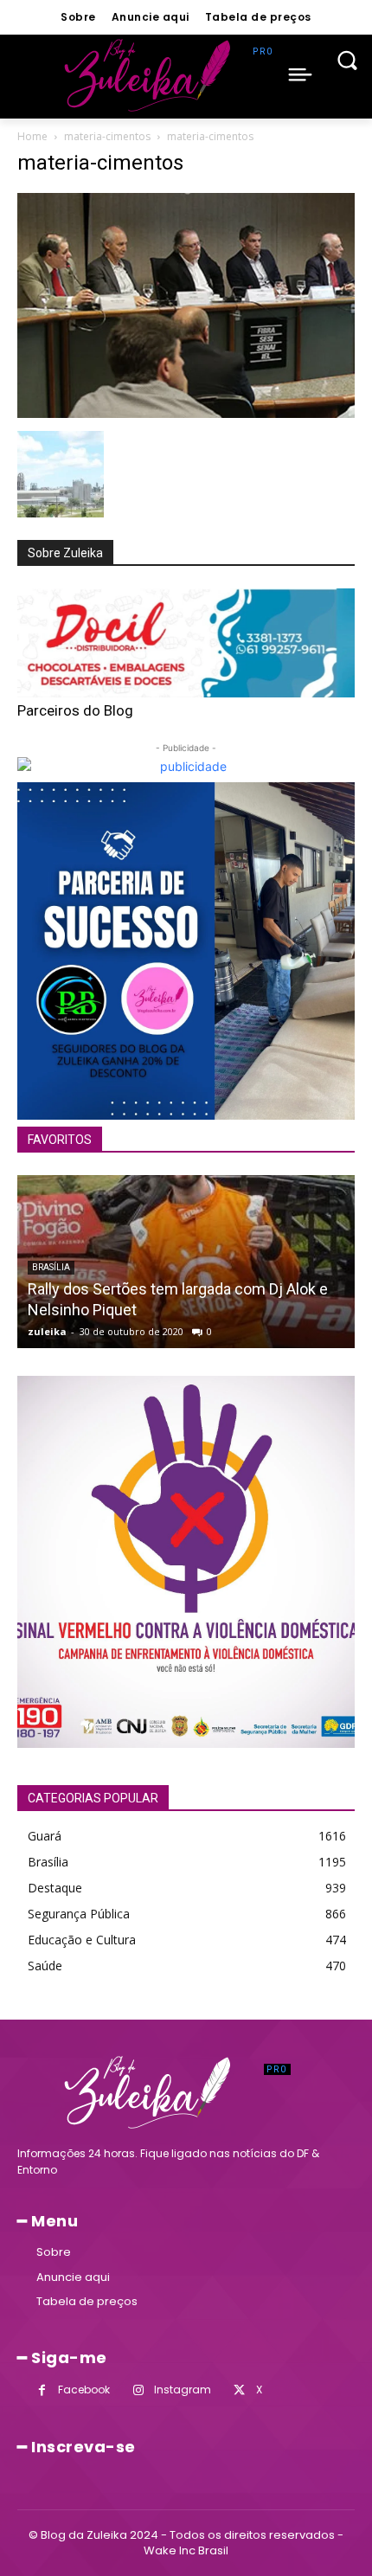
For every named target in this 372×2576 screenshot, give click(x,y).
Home (32, 136)
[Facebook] (42, 2390)
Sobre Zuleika (65, 553)
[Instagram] (138, 2390)
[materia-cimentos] (186, 413)
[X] (239, 2390)
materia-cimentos (107, 136)
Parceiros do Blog (75, 710)
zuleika (47, 1331)
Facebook (84, 2390)
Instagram (183, 2390)
